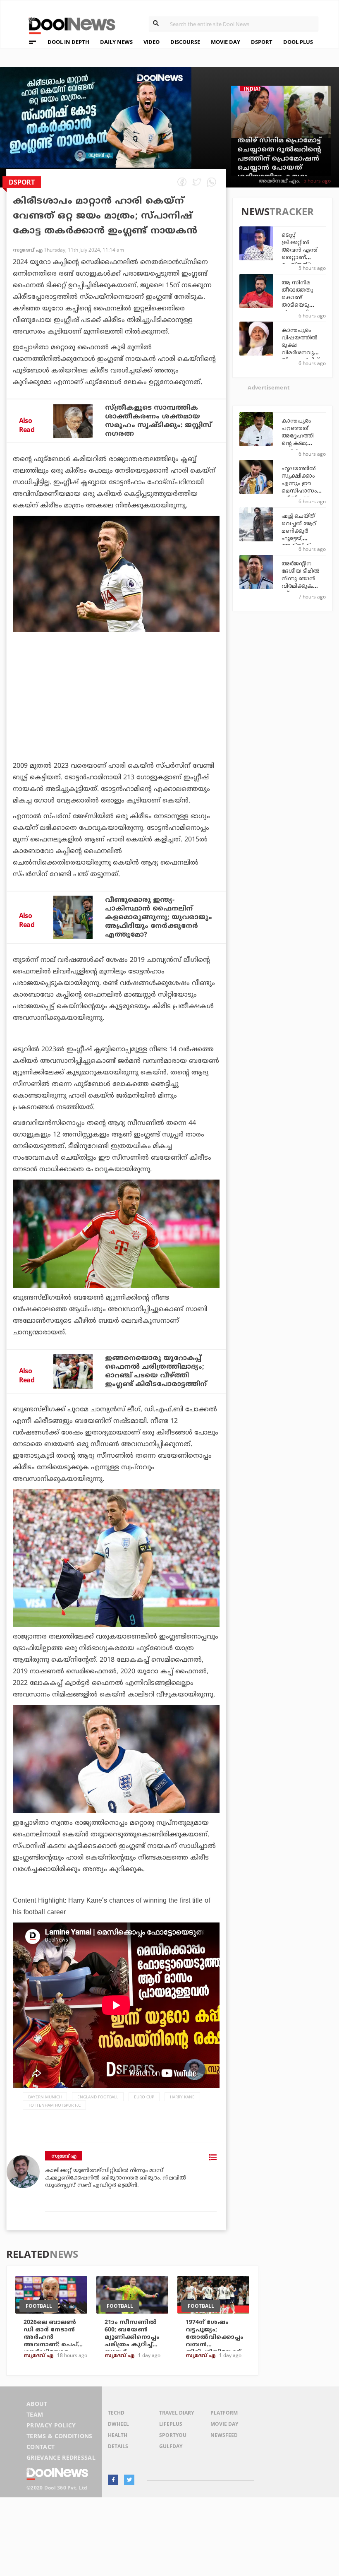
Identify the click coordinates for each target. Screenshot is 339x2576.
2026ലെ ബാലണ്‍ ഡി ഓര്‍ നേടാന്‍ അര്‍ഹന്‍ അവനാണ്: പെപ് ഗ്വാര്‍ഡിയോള (51, 2337)
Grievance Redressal (61, 2457)
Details (118, 2446)
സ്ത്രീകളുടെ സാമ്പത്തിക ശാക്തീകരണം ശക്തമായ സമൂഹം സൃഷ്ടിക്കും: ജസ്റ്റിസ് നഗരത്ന (158, 421)
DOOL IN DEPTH (68, 42)
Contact (41, 2447)
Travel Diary (177, 2413)
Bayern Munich (45, 2097)
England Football (98, 2097)
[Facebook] (113, 2480)
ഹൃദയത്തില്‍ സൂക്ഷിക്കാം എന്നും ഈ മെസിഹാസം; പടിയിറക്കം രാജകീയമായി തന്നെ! (301, 491)
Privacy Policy (51, 2425)
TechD (116, 2413)
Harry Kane (182, 2097)
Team (35, 2414)
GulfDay (171, 2446)
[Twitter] (129, 2480)
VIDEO (152, 42)
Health (118, 2435)
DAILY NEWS (116, 42)
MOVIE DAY (226, 42)
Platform (224, 2413)
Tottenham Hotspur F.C (54, 2105)
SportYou (173, 2435)
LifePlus (171, 2424)
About (37, 2404)
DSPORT (262, 42)
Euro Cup (144, 2097)
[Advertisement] (116, 719)
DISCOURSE (185, 42)
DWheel (118, 2424)
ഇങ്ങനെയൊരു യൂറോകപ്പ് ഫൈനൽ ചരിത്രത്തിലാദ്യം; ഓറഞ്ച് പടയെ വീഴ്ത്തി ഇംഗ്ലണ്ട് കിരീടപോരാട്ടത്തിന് (156, 1371)
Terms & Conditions (60, 2436)
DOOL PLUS (298, 42)
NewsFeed (224, 2435)
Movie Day (224, 2424)
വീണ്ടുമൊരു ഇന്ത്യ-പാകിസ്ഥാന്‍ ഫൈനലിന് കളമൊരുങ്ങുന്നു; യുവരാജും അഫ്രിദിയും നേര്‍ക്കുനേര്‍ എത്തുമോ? (159, 918)
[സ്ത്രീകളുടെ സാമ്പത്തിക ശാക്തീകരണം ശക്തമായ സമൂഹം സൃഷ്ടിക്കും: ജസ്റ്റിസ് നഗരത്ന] (73, 421)
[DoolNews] (68, 25)
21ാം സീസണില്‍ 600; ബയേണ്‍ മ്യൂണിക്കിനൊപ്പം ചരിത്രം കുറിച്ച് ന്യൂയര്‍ (132, 2337)
